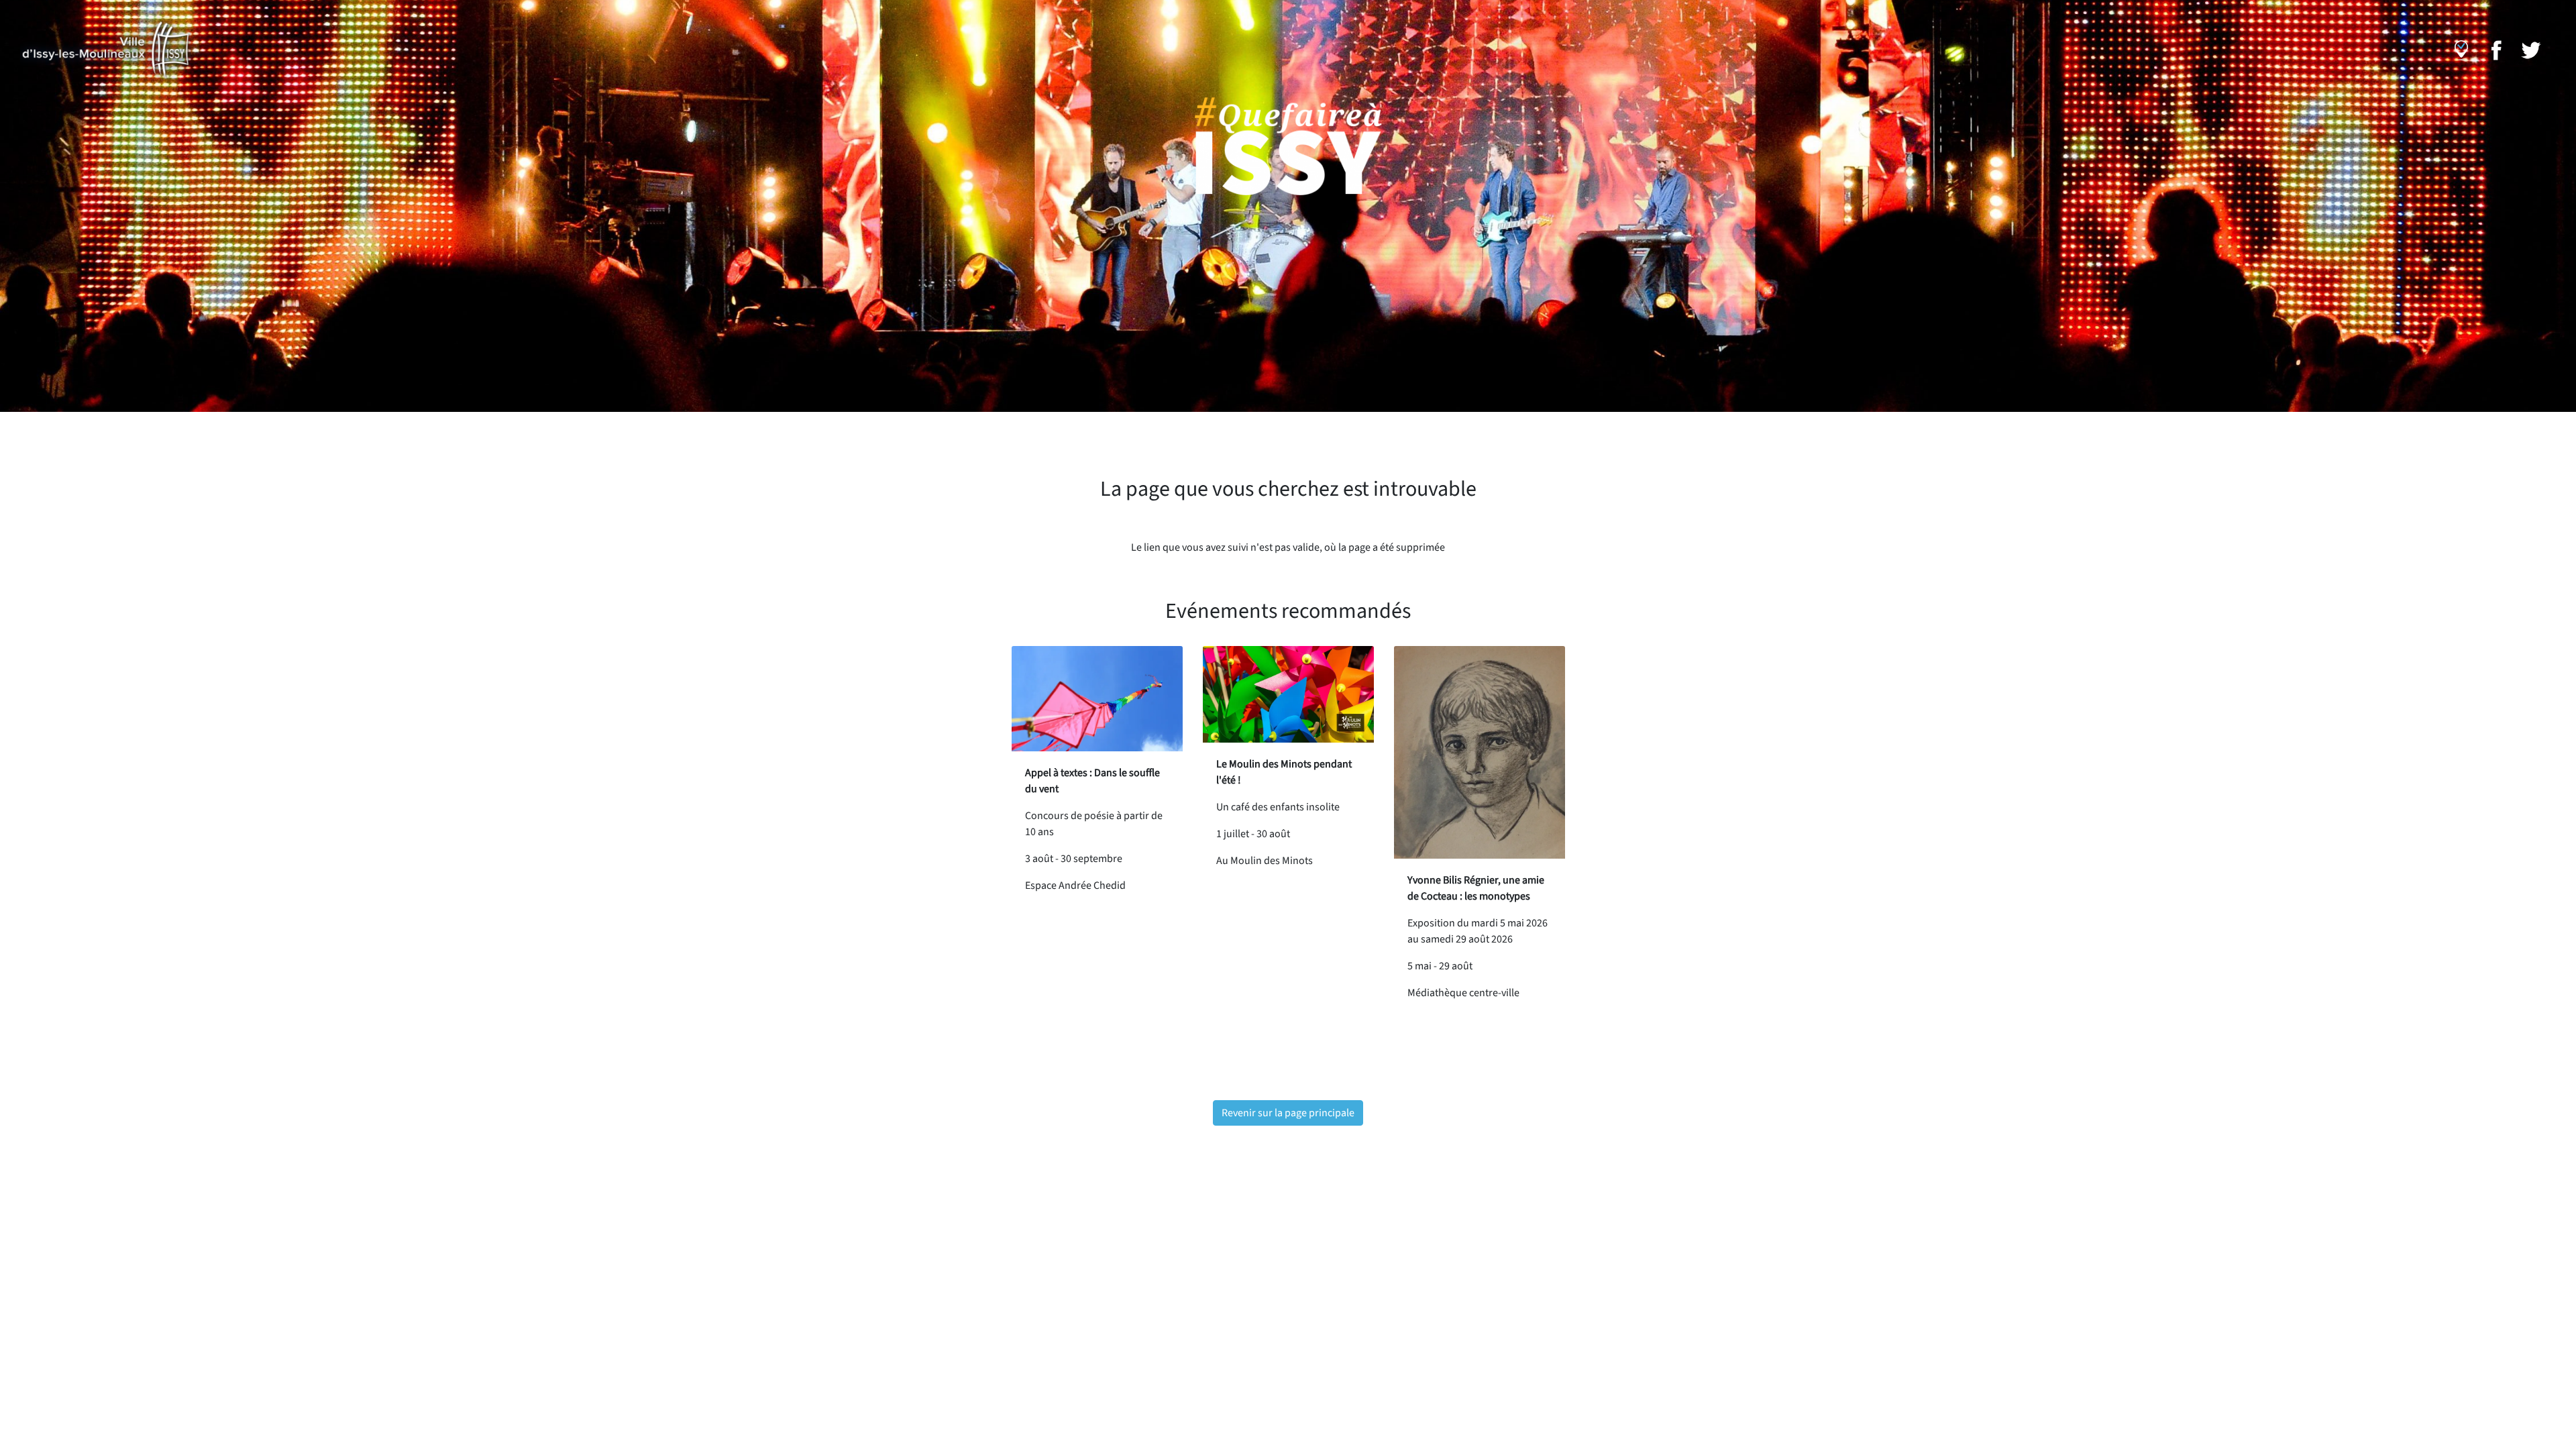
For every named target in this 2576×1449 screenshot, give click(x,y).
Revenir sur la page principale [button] (1288, 1113)
